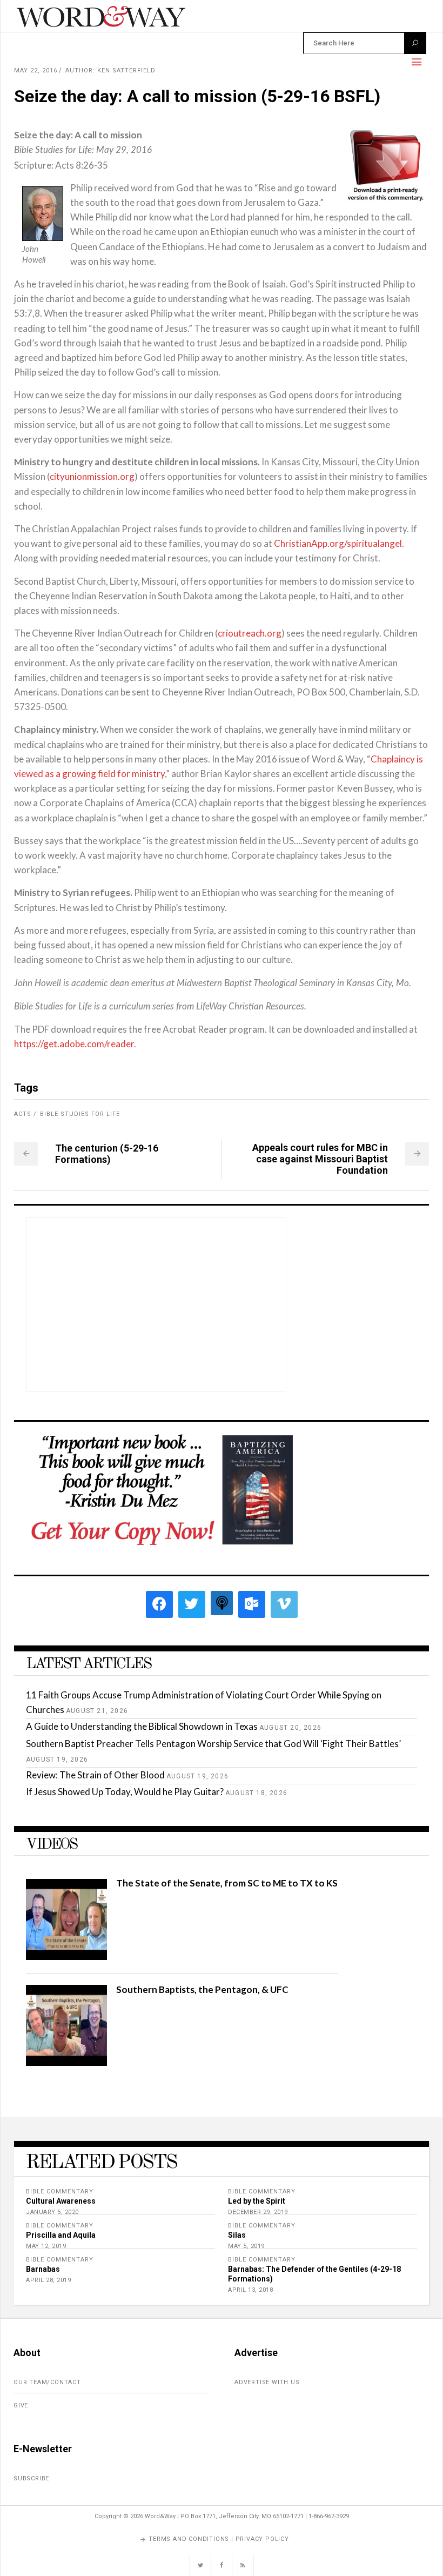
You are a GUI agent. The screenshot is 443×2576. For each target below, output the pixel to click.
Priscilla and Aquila (61, 2235)
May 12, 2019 (46, 2246)
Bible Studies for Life (80, 1114)
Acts (23, 1114)
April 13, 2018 (250, 2290)
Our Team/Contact (47, 2382)
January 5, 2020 (52, 2212)
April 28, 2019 (48, 2280)
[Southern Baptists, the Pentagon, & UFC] (66, 2062)
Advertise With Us (267, 2382)
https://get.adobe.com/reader (74, 1044)
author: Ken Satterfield (110, 71)
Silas (237, 2235)
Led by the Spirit (257, 2201)
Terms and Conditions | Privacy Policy (219, 2539)
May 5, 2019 (246, 2246)
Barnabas (43, 2269)
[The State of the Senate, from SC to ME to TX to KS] (66, 1956)
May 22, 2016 (36, 71)
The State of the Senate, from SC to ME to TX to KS (227, 1883)
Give (21, 2406)
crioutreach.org (250, 633)
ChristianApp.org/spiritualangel (338, 543)
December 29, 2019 (258, 2212)
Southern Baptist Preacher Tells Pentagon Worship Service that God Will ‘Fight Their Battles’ (213, 1744)
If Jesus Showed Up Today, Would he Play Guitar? (125, 1792)
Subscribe (31, 2478)
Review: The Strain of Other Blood (95, 1775)
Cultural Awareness (61, 2201)
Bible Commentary (60, 2192)
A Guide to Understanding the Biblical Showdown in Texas (142, 1726)
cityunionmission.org (92, 476)
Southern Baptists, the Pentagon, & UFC (202, 1989)
